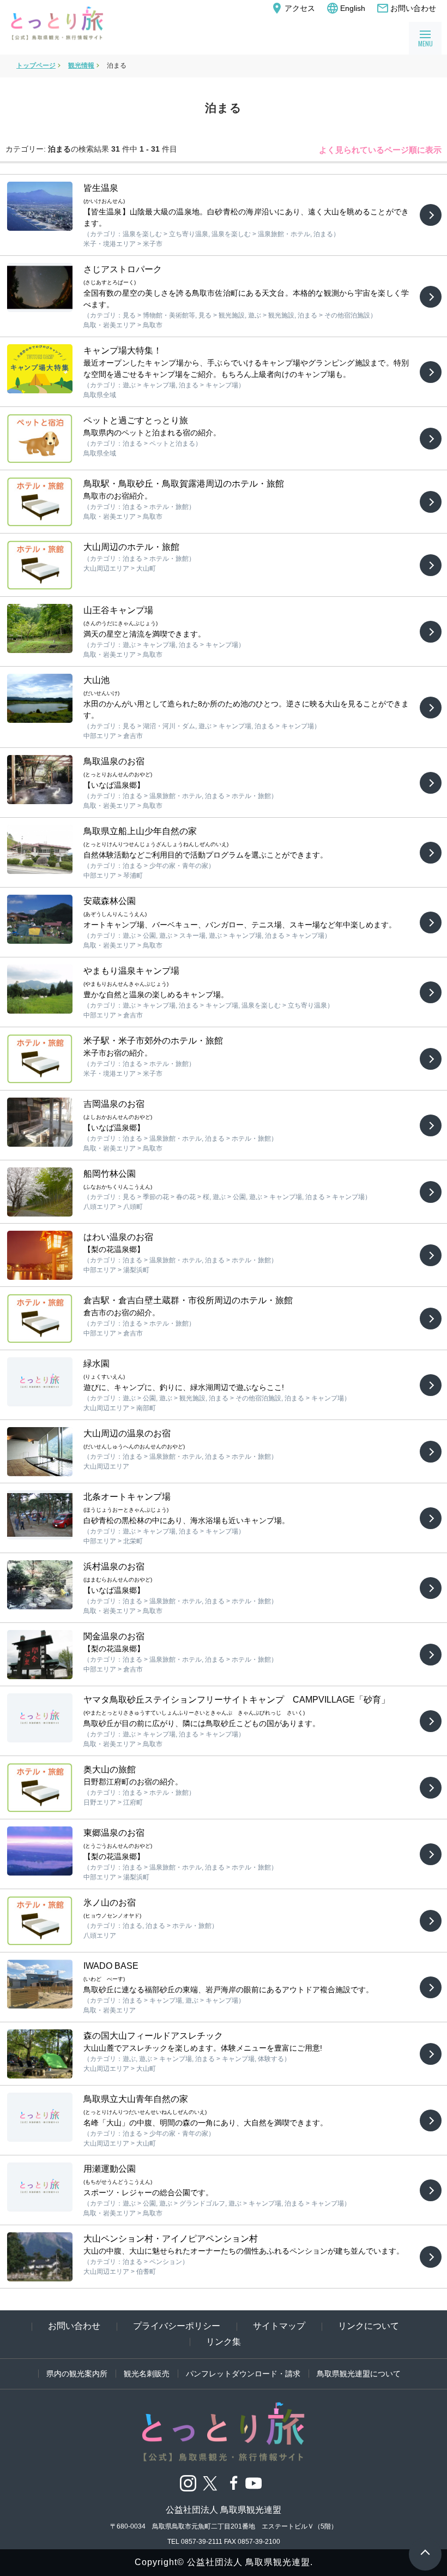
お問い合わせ (406, 8)
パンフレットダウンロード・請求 (243, 2374)
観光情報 (81, 65)
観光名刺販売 (147, 2374)
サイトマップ (279, 2326)
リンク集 (224, 2342)
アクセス (293, 8)
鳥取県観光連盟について (359, 2374)
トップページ (36, 65)
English (346, 8)
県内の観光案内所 (77, 2374)
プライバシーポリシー (177, 2326)
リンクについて (369, 2326)
